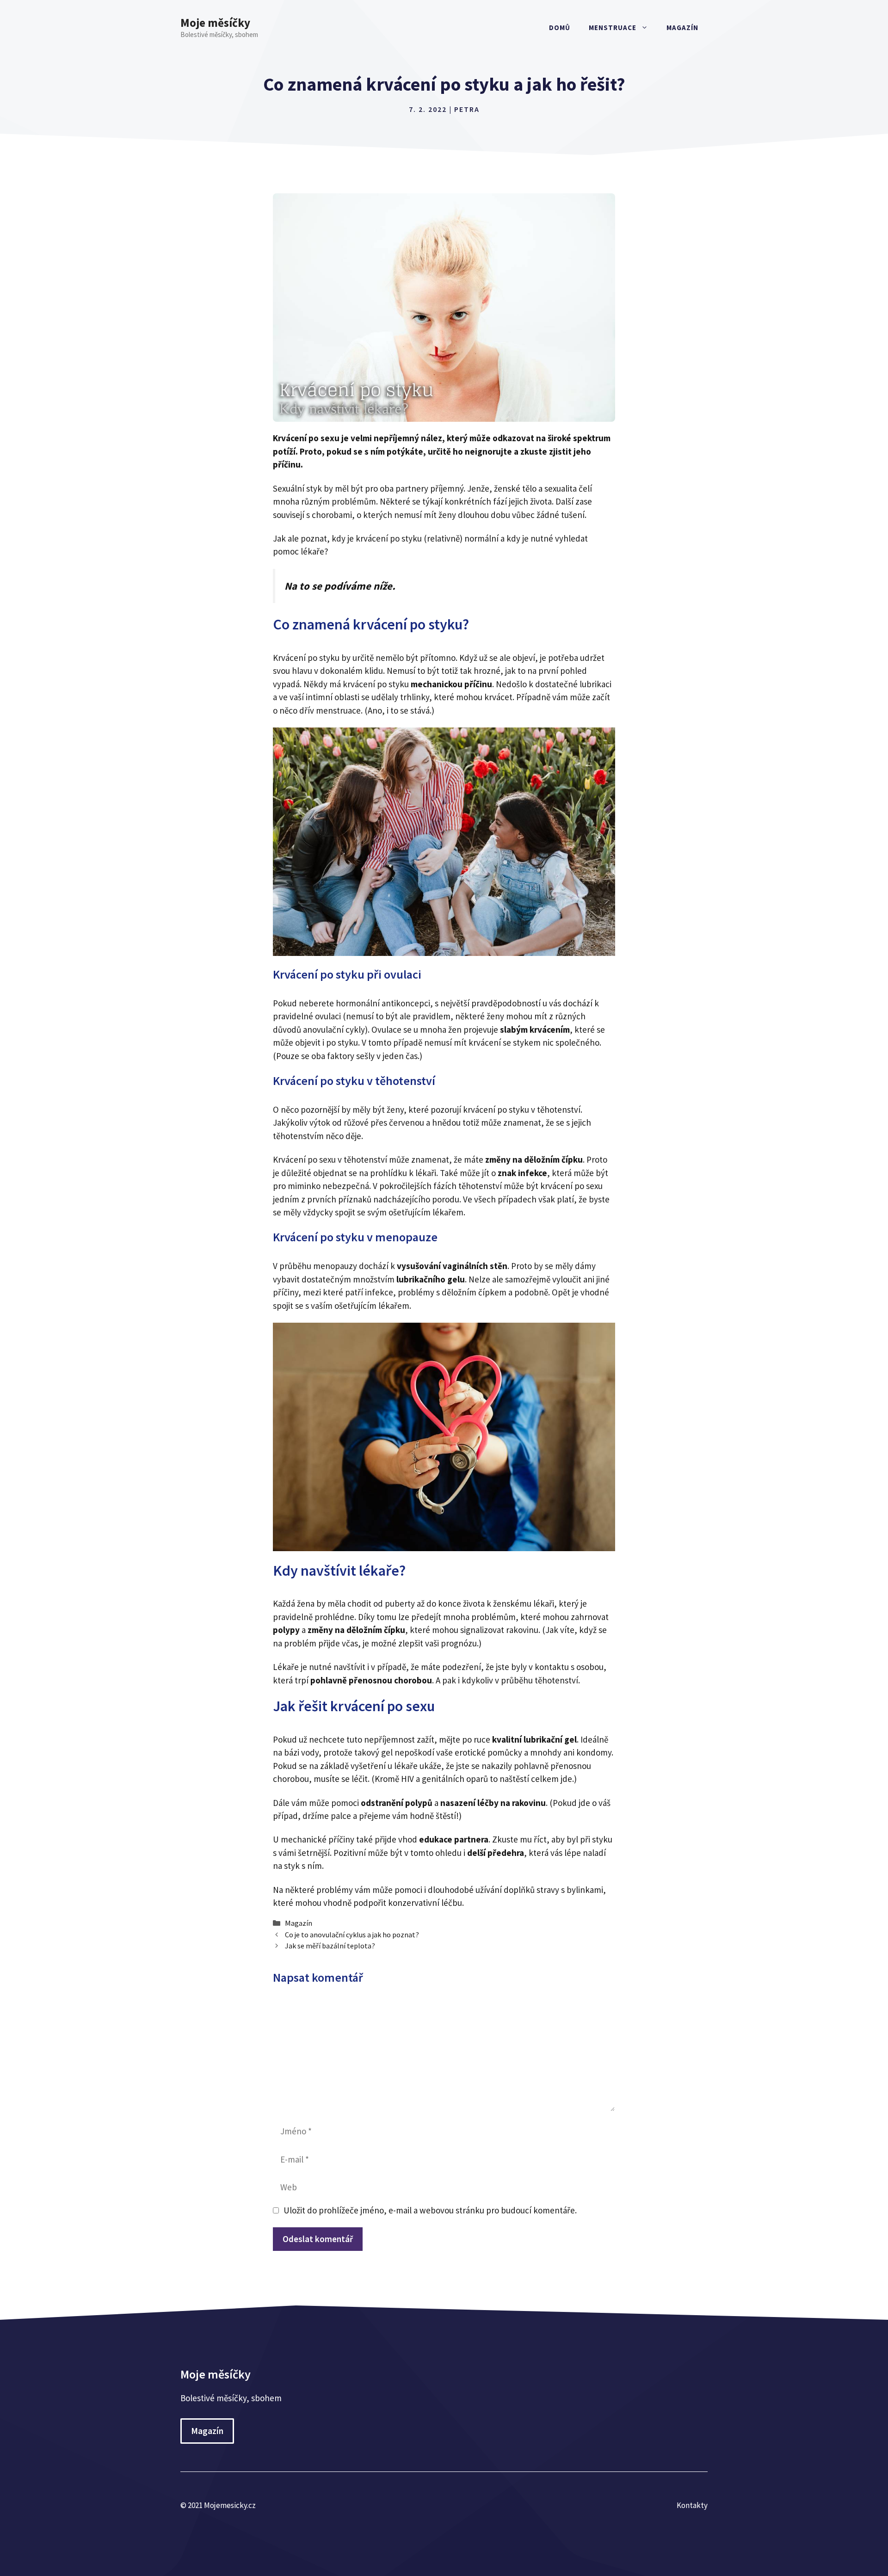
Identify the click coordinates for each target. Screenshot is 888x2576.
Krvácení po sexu (304, 1159)
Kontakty (692, 2505)
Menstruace (613, 28)
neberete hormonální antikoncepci (364, 1003)
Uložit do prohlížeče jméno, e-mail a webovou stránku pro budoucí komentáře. (430, 2210)
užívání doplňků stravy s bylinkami (539, 1890)
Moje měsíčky (215, 23)
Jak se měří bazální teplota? (330, 1946)
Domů (560, 28)
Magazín (682, 28)
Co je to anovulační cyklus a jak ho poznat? (352, 1935)
